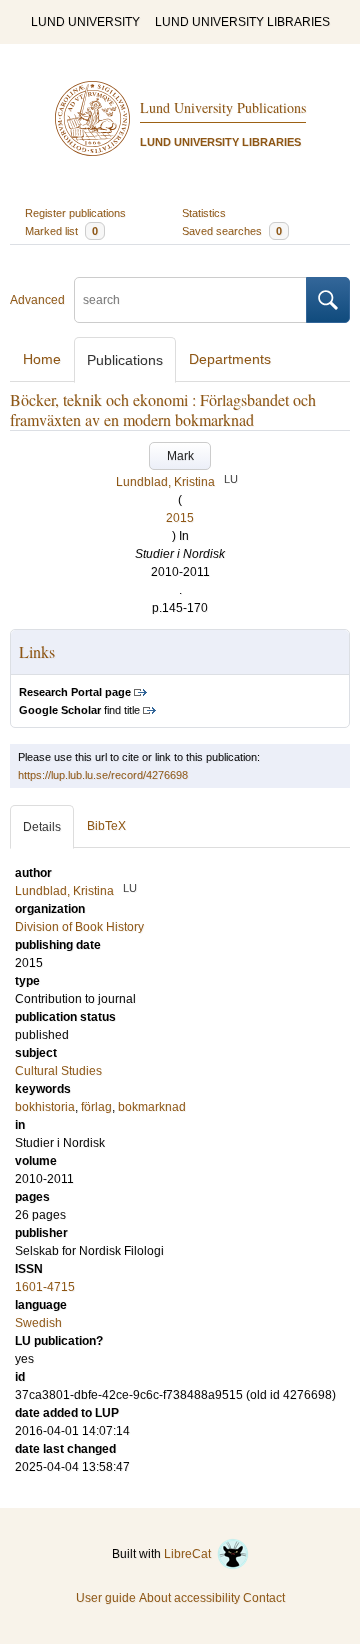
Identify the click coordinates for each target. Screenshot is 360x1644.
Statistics (204, 213)
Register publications (75, 213)
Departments (230, 359)
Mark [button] (180, 456)
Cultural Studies (58, 1071)
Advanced (37, 300)
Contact (264, 1598)
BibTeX (106, 826)
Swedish (38, 1323)
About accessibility (189, 1598)
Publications (125, 360)
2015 (180, 518)
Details (42, 827)
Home (42, 359)
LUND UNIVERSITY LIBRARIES (242, 22)
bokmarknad (152, 1107)
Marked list (61, 231)
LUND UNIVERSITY (85, 22)
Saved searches (232, 231)
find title (79, 710)
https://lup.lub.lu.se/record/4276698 (103, 775)
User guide (106, 1598)
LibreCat (190, 1554)
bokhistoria (45, 1107)
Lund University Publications (223, 107)
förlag (96, 1107)
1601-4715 (45, 1287)
